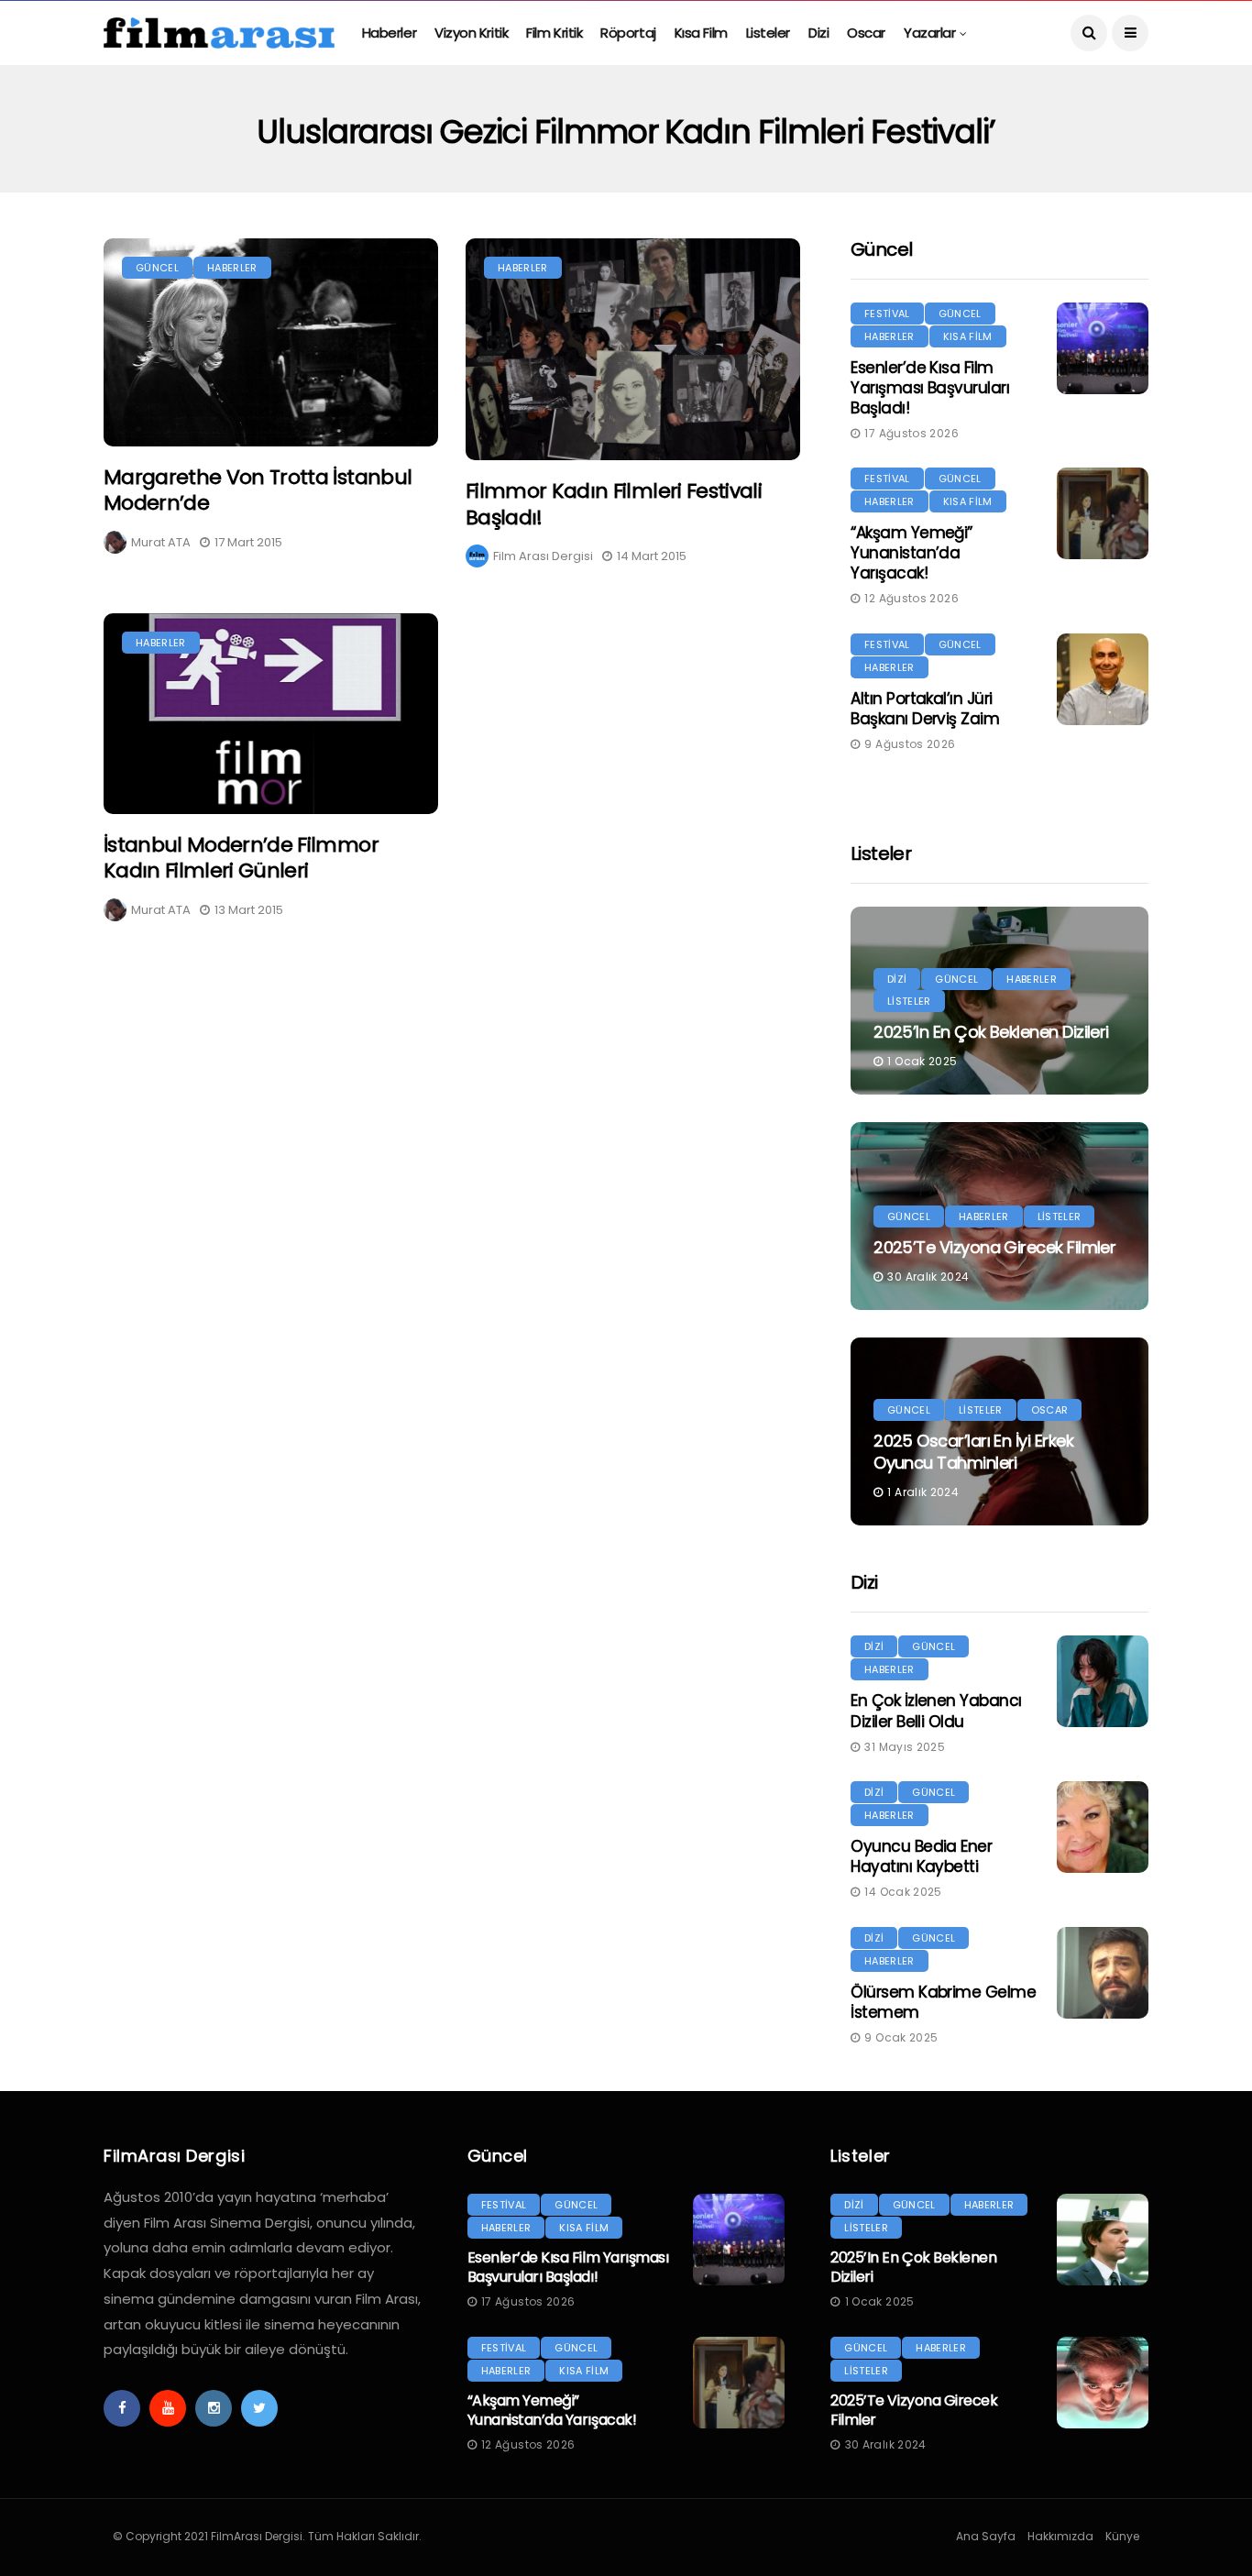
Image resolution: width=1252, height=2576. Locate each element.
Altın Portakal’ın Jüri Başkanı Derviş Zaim (925, 709)
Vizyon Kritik (471, 33)
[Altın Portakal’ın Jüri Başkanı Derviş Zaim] (1103, 679)
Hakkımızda (1060, 2536)
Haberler (389, 33)
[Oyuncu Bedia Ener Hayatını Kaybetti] (1103, 1827)
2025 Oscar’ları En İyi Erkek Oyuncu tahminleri (973, 1451)
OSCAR (1050, 1410)
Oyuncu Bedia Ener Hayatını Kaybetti (921, 1856)
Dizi (818, 33)
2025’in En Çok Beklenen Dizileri (991, 1032)
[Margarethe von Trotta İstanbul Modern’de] (271, 342)
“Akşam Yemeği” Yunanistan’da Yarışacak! (912, 553)
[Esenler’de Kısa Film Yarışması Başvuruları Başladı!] (1103, 348)
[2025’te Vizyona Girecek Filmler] (1103, 2383)
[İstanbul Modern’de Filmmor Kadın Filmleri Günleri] (271, 713)
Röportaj (628, 33)
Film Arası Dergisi (543, 556)
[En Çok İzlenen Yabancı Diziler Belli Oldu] (1103, 1681)
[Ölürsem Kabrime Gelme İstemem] (1103, 1973)
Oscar (866, 33)
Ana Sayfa (986, 2536)
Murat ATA (161, 542)
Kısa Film (701, 33)
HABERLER (232, 268)
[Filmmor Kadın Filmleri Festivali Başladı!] (633, 350)
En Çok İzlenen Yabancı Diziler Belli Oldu (936, 1711)
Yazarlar (929, 33)
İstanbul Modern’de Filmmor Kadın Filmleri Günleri (241, 858)
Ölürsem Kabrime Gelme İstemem (943, 2002)
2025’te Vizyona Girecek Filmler (994, 1247)
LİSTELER (909, 1001)
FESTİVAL (887, 314)
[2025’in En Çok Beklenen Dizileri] (1103, 2240)
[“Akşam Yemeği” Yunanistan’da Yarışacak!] (1103, 513)
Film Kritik (554, 33)
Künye (1122, 2536)
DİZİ (897, 979)
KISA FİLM (968, 336)
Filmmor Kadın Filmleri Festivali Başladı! (614, 504)
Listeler (768, 33)
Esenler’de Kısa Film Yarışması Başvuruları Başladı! (930, 388)
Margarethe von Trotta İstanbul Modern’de (258, 490)
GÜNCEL (157, 268)
